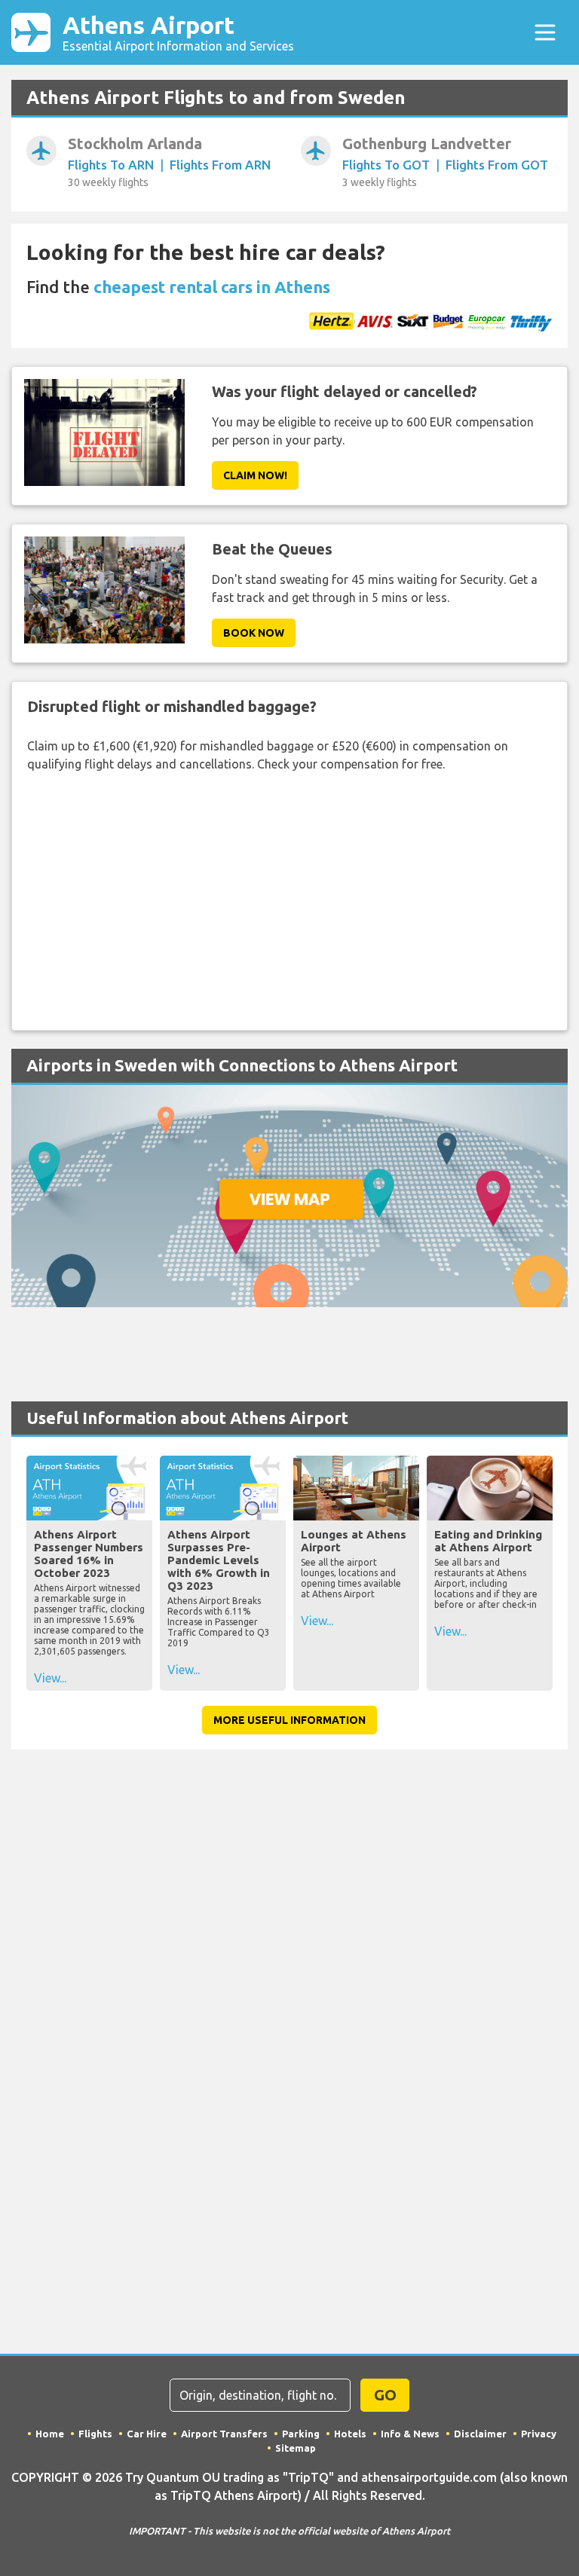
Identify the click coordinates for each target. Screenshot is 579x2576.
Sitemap (296, 2448)
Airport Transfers (224, 2434)
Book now (254, 633)
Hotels (350, 2434)
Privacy (539, 2434)
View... (50, 1678)
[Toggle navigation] (545, 32)
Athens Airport (178, 32)
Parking (301, 2434)
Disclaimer (480, 2434)
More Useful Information (289, 1720)
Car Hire (147, 2434)
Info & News (410, 2434)
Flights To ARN (111, 165)
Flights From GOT (497, 165)
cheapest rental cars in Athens (212, 287)
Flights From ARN (220, 165)
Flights (95, 2434)
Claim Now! (255, 475)
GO (385, 2395)
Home (50, 2434)
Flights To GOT (386, 165)
